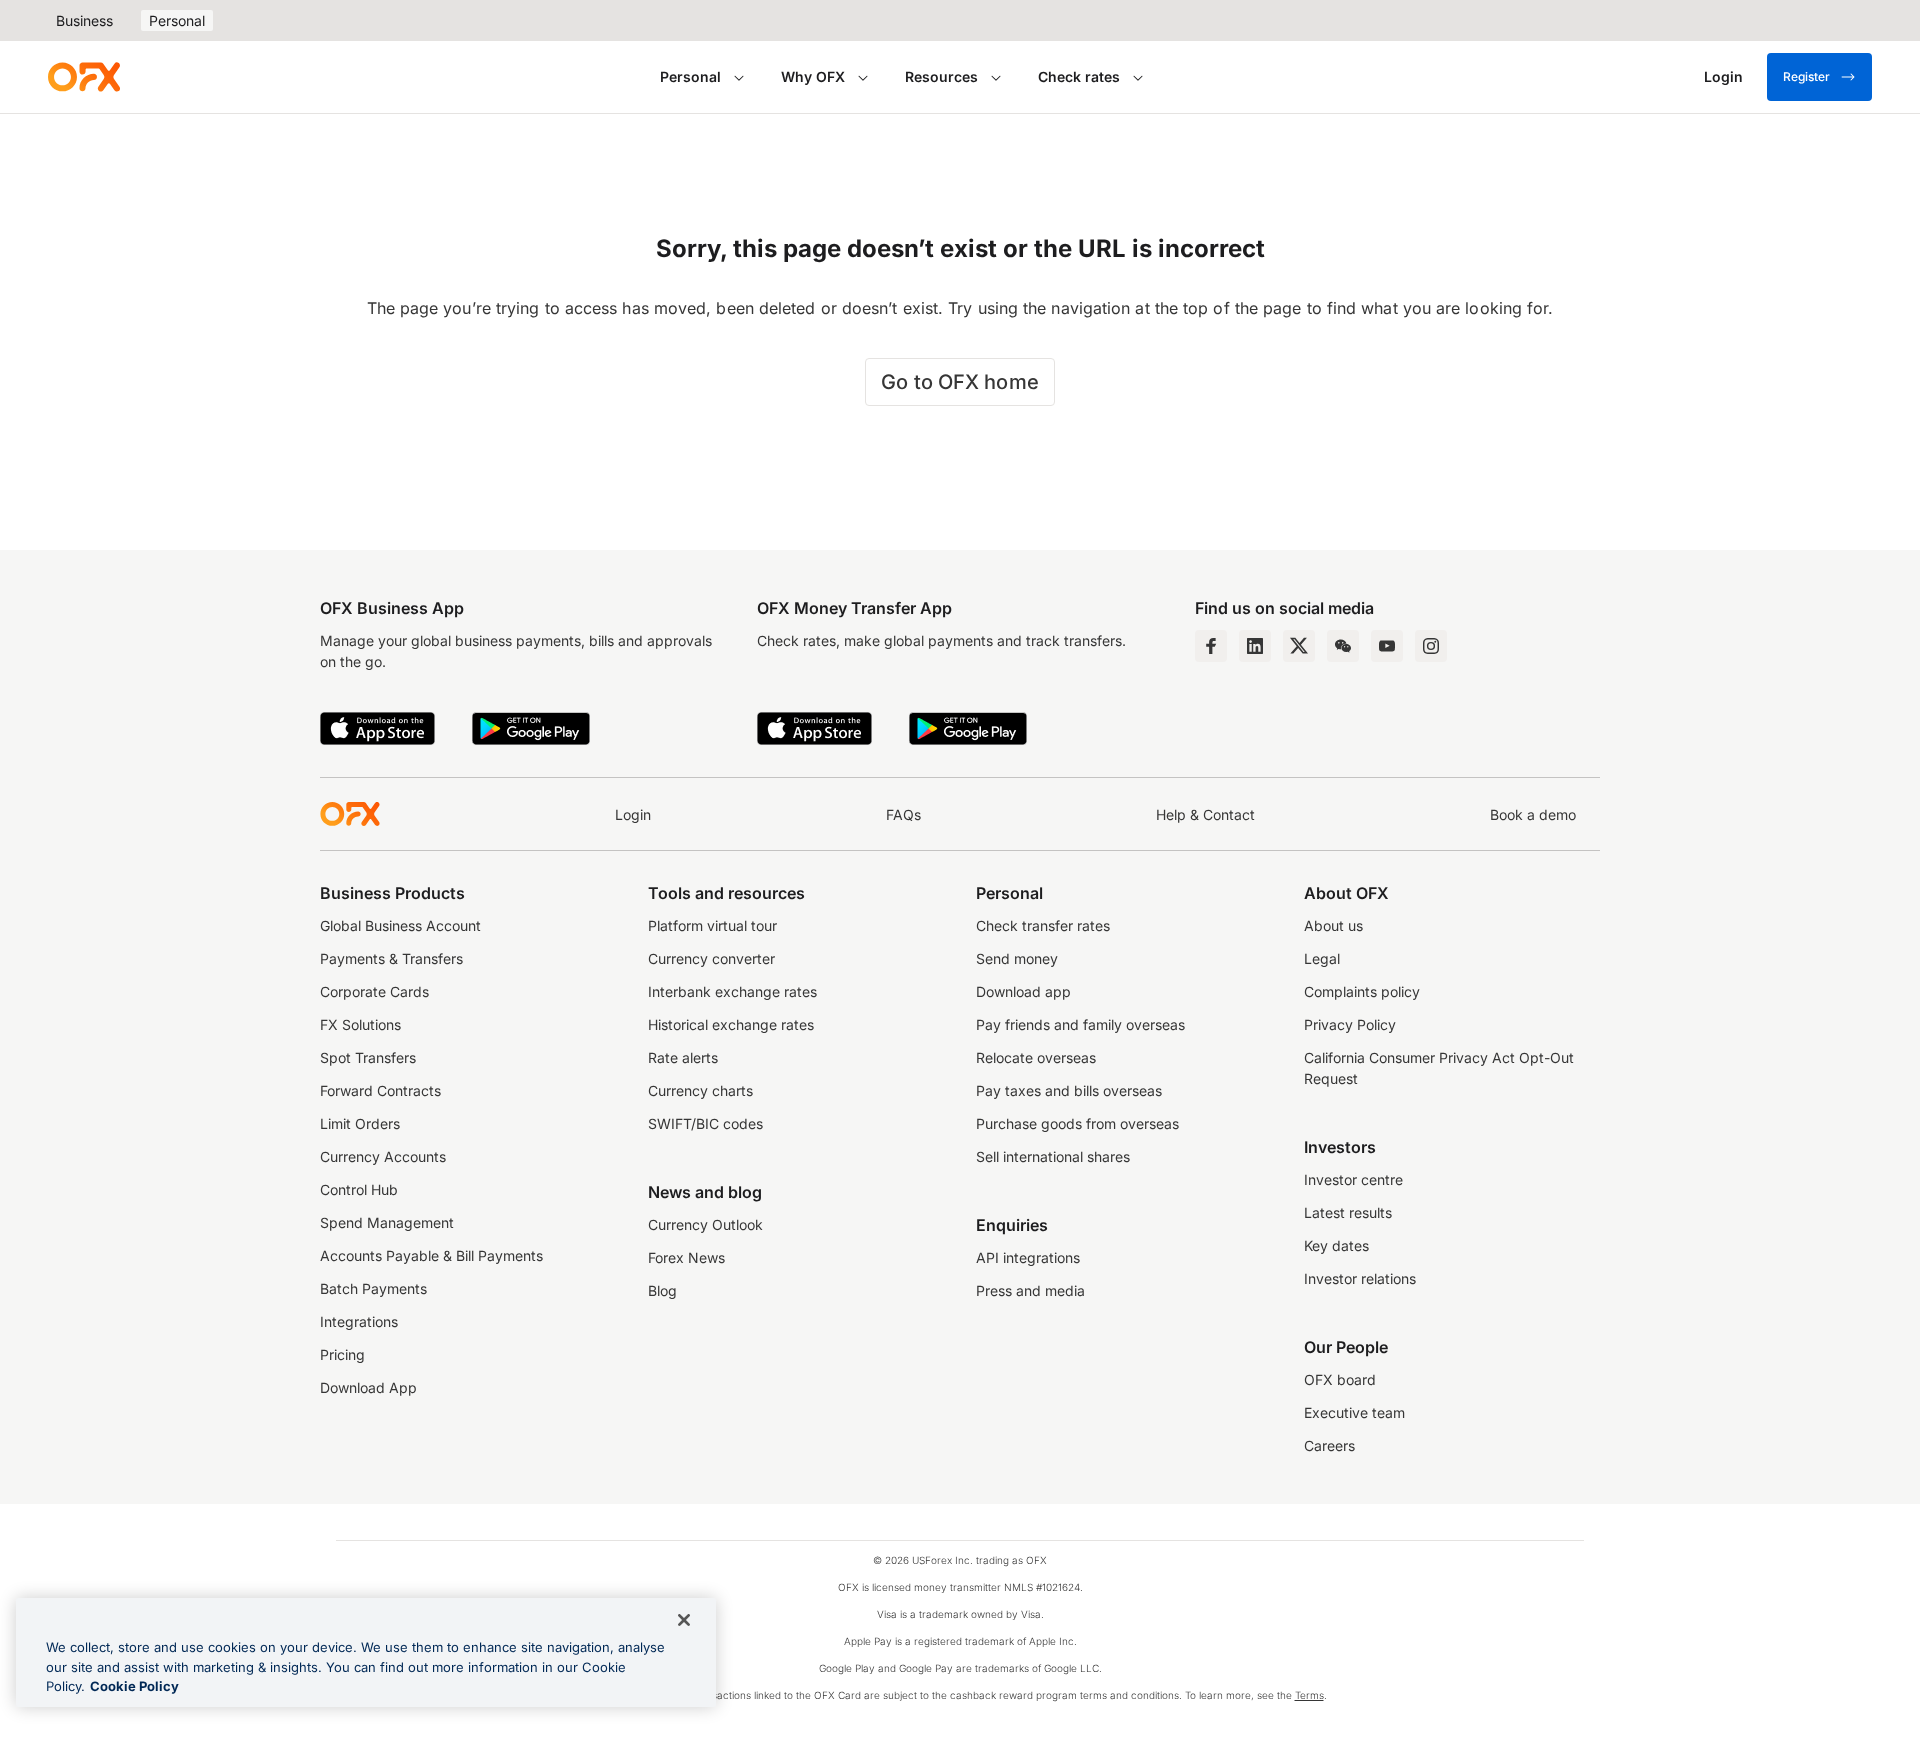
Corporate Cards (374, 991)
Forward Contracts (380, 1090)
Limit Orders (360, 1123)
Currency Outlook (705, 1224)
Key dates (1336, 1245)
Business (84, 20)
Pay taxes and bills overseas (1069, 1090)
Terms (1309, 1695)
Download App (368, 1387)
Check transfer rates (1043, 925)
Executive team (1354, 1412)
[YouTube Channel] (1387, 646)
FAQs (903, 814)
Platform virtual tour (712, 925)
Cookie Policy (134, 1686)
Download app (1023, 991)
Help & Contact (1205, 814)
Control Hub (359, 1189)
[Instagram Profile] (1431, 646)
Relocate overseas (1036, 1057)
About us (1333, 925)
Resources (941, 76)
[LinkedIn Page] (1255, 646)
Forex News (686, 1257)
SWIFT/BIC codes (705, 1123)
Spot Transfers (368, 1057)
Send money (1017, 958)
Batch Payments (373, 1288)
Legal (1322, 958)
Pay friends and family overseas (1080, 1024)
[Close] (684, 1620)
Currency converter (711, 958)
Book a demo (1533, 814)
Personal (177, 20)
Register (1806, 76)
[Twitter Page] (1299, 646)
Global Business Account (400, 925)
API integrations (1028, 1257)
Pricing (342, 1354)
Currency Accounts (383, 1156)
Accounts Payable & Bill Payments (431, 1255)
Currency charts (700, 1090)
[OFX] (84, 77)
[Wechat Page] (1343, 646)
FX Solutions (360, 1024)
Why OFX (813, 76)
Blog (662, 1290)
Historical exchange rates (731, 1024)
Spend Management (387, 1222)
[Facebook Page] (1211, 646)
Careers (1329, 1445)
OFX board (1340, 1379)
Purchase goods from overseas (1077, 1123)
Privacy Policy (1350, 1024)
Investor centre (1353, 1179)
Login (633, 814)
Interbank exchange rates (732, 991)
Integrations (359, 1321)
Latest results (1348, 1212)
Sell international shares (1053, 1156)
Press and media (1030, 1290)
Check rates (1079, 76)
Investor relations (1360, 1278)
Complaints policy (1362, 991)
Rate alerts (683, 1057)
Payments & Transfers (391, 958)
